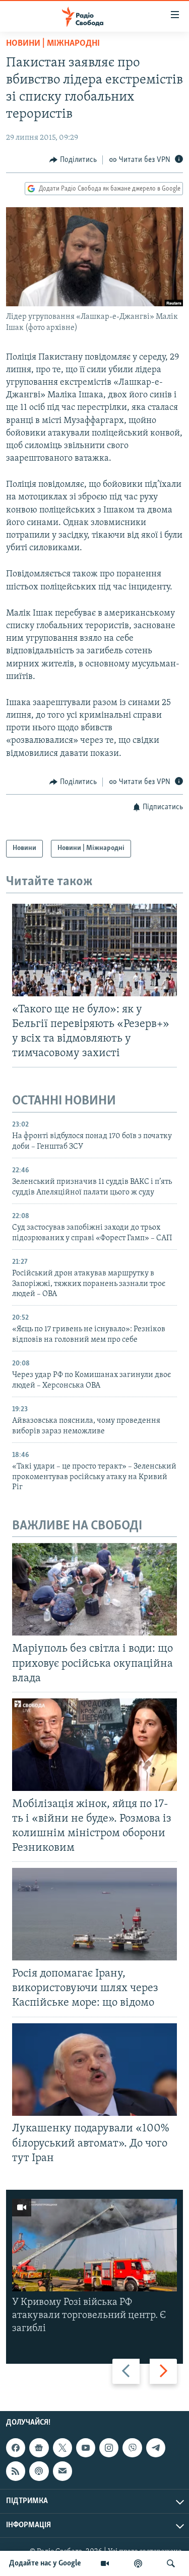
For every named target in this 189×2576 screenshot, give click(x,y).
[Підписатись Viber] (132, 2448)
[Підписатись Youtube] (86, 2448)
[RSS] (16, 2471)
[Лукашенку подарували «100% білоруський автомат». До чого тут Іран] (94, 2070)
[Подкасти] (138, 2563)
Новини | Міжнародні (53, 44)
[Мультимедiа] (105, 2563)
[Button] (73, 160)
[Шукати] (171, 2563)
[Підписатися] (62, 2471)
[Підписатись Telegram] (156, 2448)
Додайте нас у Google (45, 2563)
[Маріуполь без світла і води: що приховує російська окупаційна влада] (94, 1589)
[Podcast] (39, 2471)
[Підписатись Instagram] (109, 2448)
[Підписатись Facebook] (16, 2448)
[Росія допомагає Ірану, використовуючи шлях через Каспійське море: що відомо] (94, 1914)
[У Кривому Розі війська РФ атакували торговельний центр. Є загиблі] (94, 2245)
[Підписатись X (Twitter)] (62, 2448)
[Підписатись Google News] (39, 2448)
